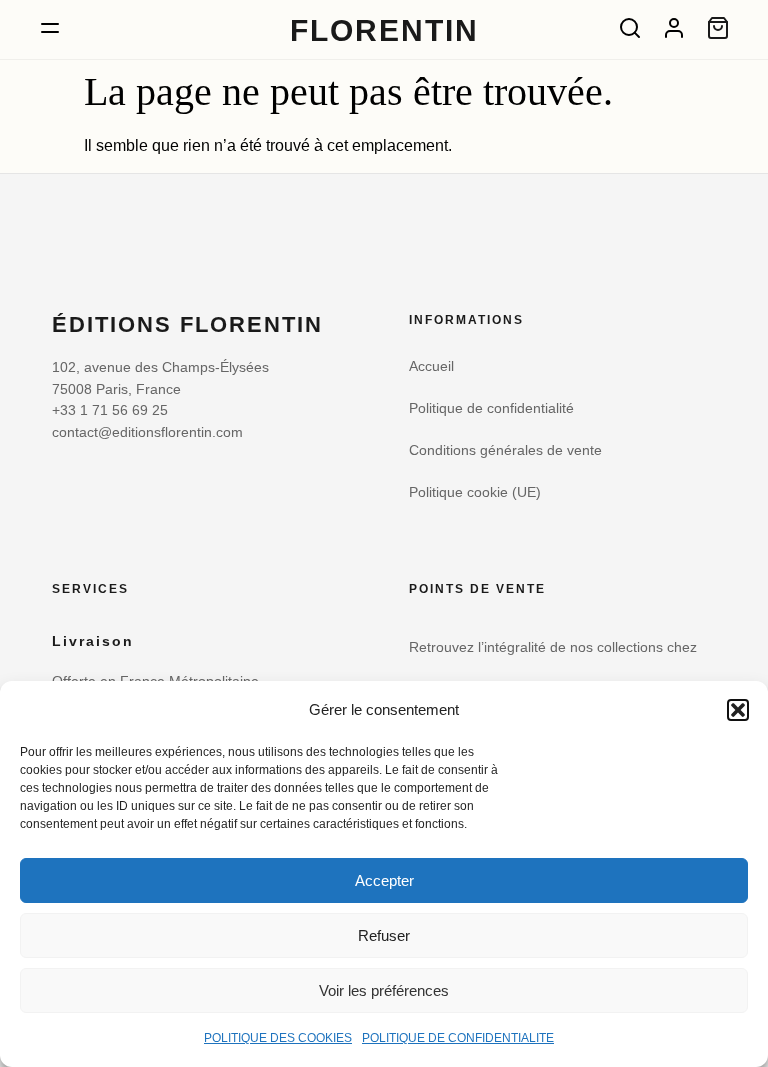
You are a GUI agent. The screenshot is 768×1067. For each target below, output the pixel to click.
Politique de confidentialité (491, 408)
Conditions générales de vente (505, 450)
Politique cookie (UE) (475, 492)
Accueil (431, 366)
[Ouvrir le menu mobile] (50, 28)
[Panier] (718, 28)
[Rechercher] (630, 28)
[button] (738, 710)
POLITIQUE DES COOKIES (278, 1038)
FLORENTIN (384, 30)
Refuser (384, 935)
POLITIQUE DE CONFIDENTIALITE (458, 1038)
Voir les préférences (384, 990)
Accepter (384, 880)
